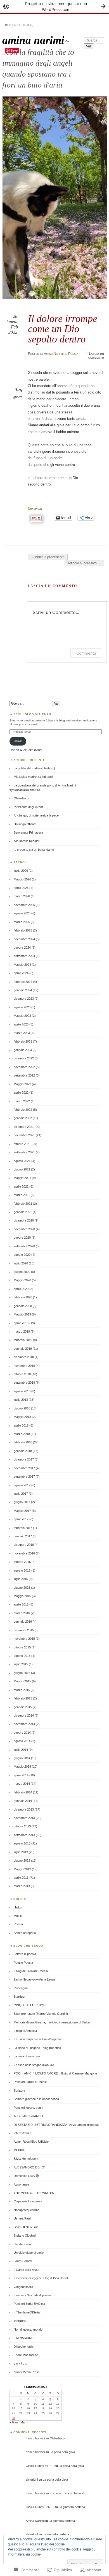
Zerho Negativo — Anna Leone (35, 1979)
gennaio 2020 (23, 1306)
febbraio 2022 (23, 1110)
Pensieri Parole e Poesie (30, 2082)
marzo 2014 (22, 1784)
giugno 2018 (22, 1408)
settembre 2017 (24, 1476)
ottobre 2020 (22, 1238)
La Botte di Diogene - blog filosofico (37, 2048)
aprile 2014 (21, 1775)
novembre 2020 (24, 1229)
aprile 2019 (21, 1323)
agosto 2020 (22, 1255)
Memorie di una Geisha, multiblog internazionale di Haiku (52, 2022)
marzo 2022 (22, 1101)
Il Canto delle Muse (27, 2270)
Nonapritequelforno (27, 2210)
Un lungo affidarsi (25, 824)
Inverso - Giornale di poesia (32, 2295)
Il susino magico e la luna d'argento (37, 2039)
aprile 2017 (21, 1519)
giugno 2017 (22, 1502)
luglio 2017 (21, 1494)
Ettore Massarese (26, 2355)
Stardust (19, 1997)
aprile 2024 (21, 973)
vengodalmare (23, 2287)
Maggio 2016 (22, 1596)
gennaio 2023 (23, 1050)
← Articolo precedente (48, 557)
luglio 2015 (21, 1664)
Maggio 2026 (22, 879)
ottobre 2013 (22, 1826)
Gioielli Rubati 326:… (40, 2507)
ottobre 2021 (22, 1144)
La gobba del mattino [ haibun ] (34, 768)
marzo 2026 (22, 896)
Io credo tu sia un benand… (68, 2493)
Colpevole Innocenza (28, 2201)
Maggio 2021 (22, 1178)
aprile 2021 (21, 1186)
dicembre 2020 (24, 1220)
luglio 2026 (21, 871)
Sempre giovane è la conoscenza (36, 2099)
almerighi (32, 2480)
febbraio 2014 (23, 1792)
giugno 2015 (22, 1673)
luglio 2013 (21, 1852)
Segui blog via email (33, 714)
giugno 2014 (22, 1758)
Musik (18, 1916)
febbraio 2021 (23, 1204)
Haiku (18, 1907)
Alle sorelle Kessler (27, 841)
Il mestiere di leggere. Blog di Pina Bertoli (41, 2278)
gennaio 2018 (23, 1451)
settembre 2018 (24, 1383)
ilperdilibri (20, 2321)
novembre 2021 (24, 1135)
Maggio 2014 (22, 1767)
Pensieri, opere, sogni (28, 2108)
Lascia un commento (96, 356)
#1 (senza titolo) (19, 25)
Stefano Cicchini (25, 2235)
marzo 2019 (22, 1331)
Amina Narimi (54, 354)
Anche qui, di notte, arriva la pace (36, 815)
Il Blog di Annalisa (25, 2031)
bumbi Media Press (27, 2372)
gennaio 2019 (23, 1349)
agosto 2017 (22, 1485)
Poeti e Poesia (23, 1963)
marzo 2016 (22, 1613)
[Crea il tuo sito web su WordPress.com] (54, 6)
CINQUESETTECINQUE (31, 2005)
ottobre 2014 (22, 1733)
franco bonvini (35, 2438)
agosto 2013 (22, 1843)
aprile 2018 (21, 1425)
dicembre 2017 (24, 1459)
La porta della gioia (62, 2452)
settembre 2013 (24, 1835)
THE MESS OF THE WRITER (34, 2193)
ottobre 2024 (22, 947)
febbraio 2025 (23, 930)
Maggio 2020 (22, 1280)
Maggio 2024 (22, 965)
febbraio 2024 (23, 982)
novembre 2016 (24, 1553)
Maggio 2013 (22, 1869)
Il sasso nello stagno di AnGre (34, 2065)
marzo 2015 (22, 1690)
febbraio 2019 (23, 1340)
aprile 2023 (21, 1024)
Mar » (24, 2422)
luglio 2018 (21, 1400)
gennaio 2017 (23, 1536)
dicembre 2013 (24, 1809)
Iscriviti (18, 741)
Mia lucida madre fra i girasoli (33, 777)
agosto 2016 (22, 1570)
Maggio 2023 (22, 1016)
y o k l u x (20, 2363)
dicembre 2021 (24, 1127)
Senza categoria (25, 1933)
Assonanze (21, 2184)
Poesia (73, 354)
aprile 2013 (21, 1878)
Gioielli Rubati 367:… (40, 2466)
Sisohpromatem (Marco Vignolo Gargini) (41, 2014)
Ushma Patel (22, 2218)
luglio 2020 (21, 1263)
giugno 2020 (22, 1272)
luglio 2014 (21, 1750)
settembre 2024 (24, 956)
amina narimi (33, 40)
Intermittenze (22, 2133)
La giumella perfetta (72, 2507)
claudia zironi (22, 2244)
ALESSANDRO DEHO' (29, 2167)
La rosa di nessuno (27, 2056)
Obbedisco (21, 798)
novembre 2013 (24, 1818)
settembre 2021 (24, 1152)
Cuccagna (21, 1988)
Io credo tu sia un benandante (34, 850)
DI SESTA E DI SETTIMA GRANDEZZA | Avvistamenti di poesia (56, 2125)
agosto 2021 (22, 1161)
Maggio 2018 (22, 1417)
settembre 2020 (24, 1246)
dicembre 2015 (24, 1630)
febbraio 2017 (23, 1528)
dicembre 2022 (24, 1058)
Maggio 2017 (22, 1511)
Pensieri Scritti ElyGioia (29, 2304)
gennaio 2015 (23, 1707)
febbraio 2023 (23, 1041)
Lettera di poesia (25, 1954)
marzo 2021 (22, 1195)
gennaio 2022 (23, 1118)
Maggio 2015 (22, 1681)
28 (13, 2418)
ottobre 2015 (22, 1647)
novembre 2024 (24, 939)
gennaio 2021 (23, 1212)
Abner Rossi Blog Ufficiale (31, 2142)
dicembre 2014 (24, 1715)
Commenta (86, 653)
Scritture (19, 2090)
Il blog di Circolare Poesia (31, 1971)
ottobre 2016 (22, 1562)
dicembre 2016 (24, 1545)
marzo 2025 (22, 922)
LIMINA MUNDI (24, 2338)
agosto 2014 (22, 1741)
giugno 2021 (22, 1169)
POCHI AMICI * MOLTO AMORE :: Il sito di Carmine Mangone (55, 2073)
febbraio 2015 (23, 1698)
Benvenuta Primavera (28, 832)
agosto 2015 (22, 1656)
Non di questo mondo (28, 2329)
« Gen (14, 2422)
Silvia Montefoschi (26, 2159)
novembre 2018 (24, 1366)
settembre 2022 (24, 1075)
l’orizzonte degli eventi (29, 807)
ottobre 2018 (22, 1374)
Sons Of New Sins (26, 2227)
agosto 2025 (22, 913)
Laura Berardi (23, 2261)
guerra (18, 397)
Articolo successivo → (84, 563)
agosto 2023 (22, 1007)
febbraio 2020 (23, 1297)
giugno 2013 (22, 1860)
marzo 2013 (22, 1886)
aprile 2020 (21, 1289)
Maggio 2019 (22, 1314)
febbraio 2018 (23, 1442)
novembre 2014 (24, 1724)
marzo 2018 (22, 1434)
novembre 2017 (24, 1468)
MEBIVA (19, 2150)
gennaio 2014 (23, 1801)
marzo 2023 (22, 1033)
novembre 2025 (24, 905)
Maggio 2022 (22, 1084)
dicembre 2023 (24, 999)
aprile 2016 (21, 1604)
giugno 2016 (22, 1588)
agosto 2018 (22, 1391)
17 (35, 2408)
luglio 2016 (21, 1579)
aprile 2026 (21, 888)
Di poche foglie (24, 2347)
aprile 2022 (21, 1092)
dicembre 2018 (24, 1357)
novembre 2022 (24, 1067)
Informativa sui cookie (24, 2554)
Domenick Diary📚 (27, 2176)
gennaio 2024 (23, 990)
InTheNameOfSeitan (28, 2312)
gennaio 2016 (23, 1622)
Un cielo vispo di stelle (29, 2253)
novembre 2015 (24, 1639)
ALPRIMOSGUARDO (28, 2116)
